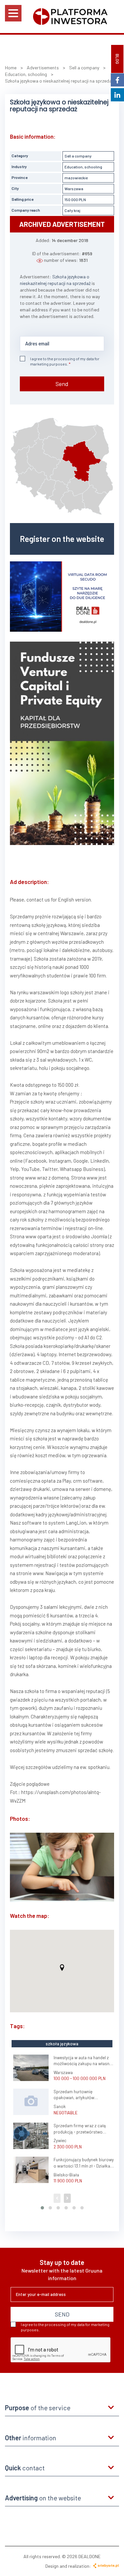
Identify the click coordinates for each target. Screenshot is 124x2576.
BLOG (117, 59)
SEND (62, 2314)
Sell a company (78, 156)
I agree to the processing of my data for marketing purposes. (65, 361)
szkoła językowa (62, 2044)
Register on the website (62, 539)
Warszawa (74, 189)
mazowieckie (76, 178)
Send (62, 384)
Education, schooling (83, 167)
